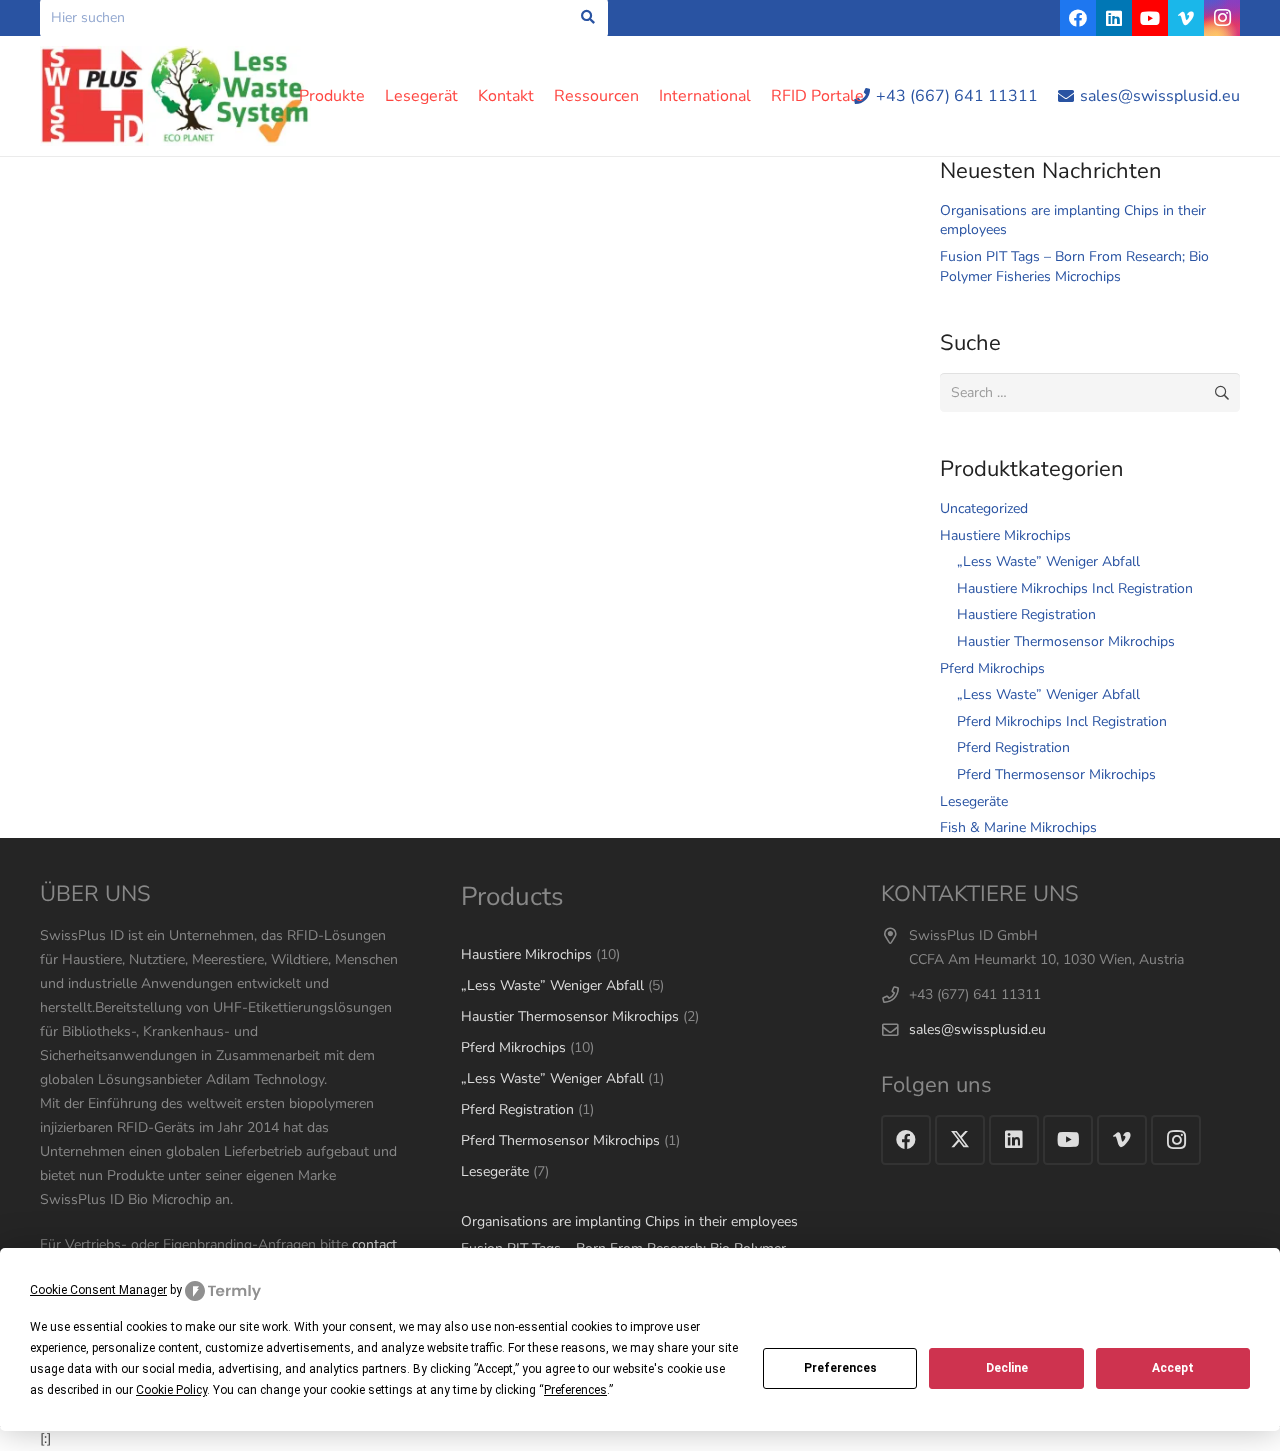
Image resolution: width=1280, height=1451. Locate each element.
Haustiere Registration (1026, 614)
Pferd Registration (1013, 747)
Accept (1173, 1368)
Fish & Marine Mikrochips (1018, 827)
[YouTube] (1150, 18)
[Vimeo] (1186, 18)
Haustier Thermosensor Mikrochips (1066, 641)
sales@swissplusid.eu (977, 1029)
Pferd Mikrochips (992, 668)
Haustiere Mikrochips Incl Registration (1075, 588)
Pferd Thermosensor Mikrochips (1056, 774)
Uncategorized (984, 508)
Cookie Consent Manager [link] (98, 1290)
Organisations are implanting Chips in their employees (629, 1221)
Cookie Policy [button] (171, 1390)
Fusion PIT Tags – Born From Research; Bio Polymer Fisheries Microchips (1074, 266)
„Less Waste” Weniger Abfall (1048, 561)
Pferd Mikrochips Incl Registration (1062, 721)
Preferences (840, 1368)
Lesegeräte (974, 801)
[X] (960, 1140)
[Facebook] (1078, 18)
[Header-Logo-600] (175, 96)
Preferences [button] (575, 1390)
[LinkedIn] (1114, 18)
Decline (1007, 1368)
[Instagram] (1222, 18)
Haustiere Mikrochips (1005, 535)
